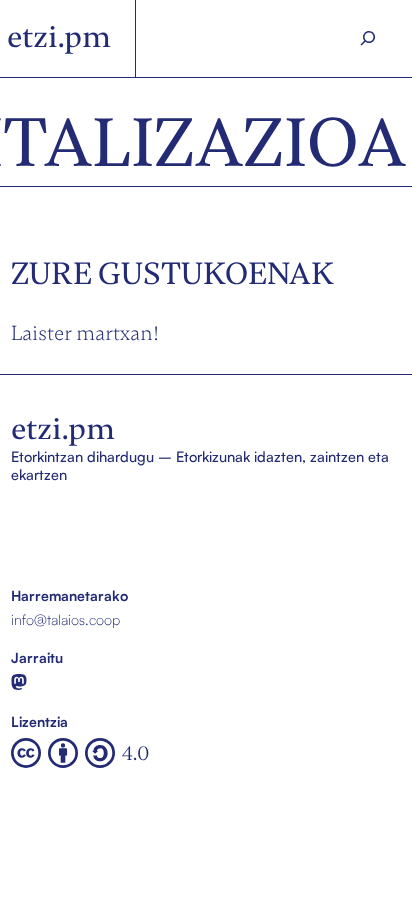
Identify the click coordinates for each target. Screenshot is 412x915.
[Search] (367, 38)
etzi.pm (59, 37)
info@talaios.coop (65, 619)
